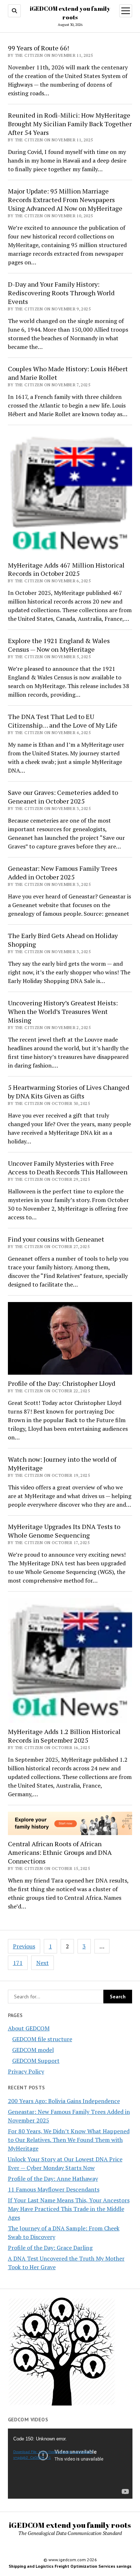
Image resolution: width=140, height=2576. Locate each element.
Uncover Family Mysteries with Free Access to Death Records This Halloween (68, 1168)
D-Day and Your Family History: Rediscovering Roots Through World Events (61, 293)
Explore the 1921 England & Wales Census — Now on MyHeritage (59, 645)
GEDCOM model (33, 2050)
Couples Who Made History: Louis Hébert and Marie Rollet (68, 373)
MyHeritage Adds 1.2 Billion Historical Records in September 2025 (64, 1736)
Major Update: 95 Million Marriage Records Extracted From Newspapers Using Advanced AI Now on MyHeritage (65, 200)
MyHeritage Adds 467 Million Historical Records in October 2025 (66, 569)
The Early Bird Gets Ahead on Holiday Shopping (63, 940)
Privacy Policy (26, 2071)
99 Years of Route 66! (38, 48)
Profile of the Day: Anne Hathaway (53, 2179)
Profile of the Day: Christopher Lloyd (62, 1383)
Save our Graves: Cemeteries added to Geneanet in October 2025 (63, 797)
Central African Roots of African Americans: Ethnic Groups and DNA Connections (60, 1852)
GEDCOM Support (36, 2061)
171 (18, 1963)
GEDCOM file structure (42, 2039)
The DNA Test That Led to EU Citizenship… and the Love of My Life (63, 721)
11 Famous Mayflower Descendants (54, 2189)
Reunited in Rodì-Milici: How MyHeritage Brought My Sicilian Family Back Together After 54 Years (70, 124)
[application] (70, 2464)
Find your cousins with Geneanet (56, 1239)
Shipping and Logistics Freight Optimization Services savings (70, 2566)
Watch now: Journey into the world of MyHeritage (62, 1464)
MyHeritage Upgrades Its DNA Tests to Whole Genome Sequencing (64, 1531)
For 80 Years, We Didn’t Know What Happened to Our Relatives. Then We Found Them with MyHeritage (69, 2140)
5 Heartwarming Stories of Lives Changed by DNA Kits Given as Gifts (69, 1092)
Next (43, 1963)
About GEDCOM (29, 2028)
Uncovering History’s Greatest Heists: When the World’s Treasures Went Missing (63, 1011)
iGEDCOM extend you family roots (70, 2525)
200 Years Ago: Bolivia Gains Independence (64, 2101)
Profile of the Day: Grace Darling (50, 2248)
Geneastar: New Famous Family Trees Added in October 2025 (63, 873)
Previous (24, 1946)
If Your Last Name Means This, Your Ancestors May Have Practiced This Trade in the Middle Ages (69, 2209)
